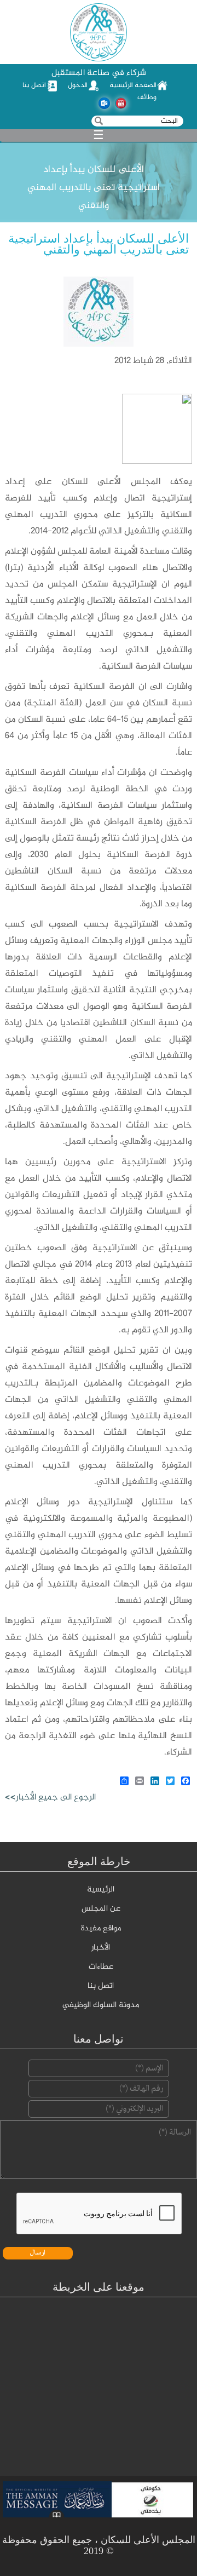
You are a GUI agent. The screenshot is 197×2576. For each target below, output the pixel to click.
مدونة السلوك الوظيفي (101, 2005)
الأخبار (101, 1948)
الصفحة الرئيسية (133, 85)
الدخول (78, 85)
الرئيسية (101, 1890)
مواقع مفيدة (101, 1929)
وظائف (147, 97)
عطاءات (101, 1967)
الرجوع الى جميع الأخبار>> (50, 1798)
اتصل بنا (34, 85)
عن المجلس (101, 1909)
